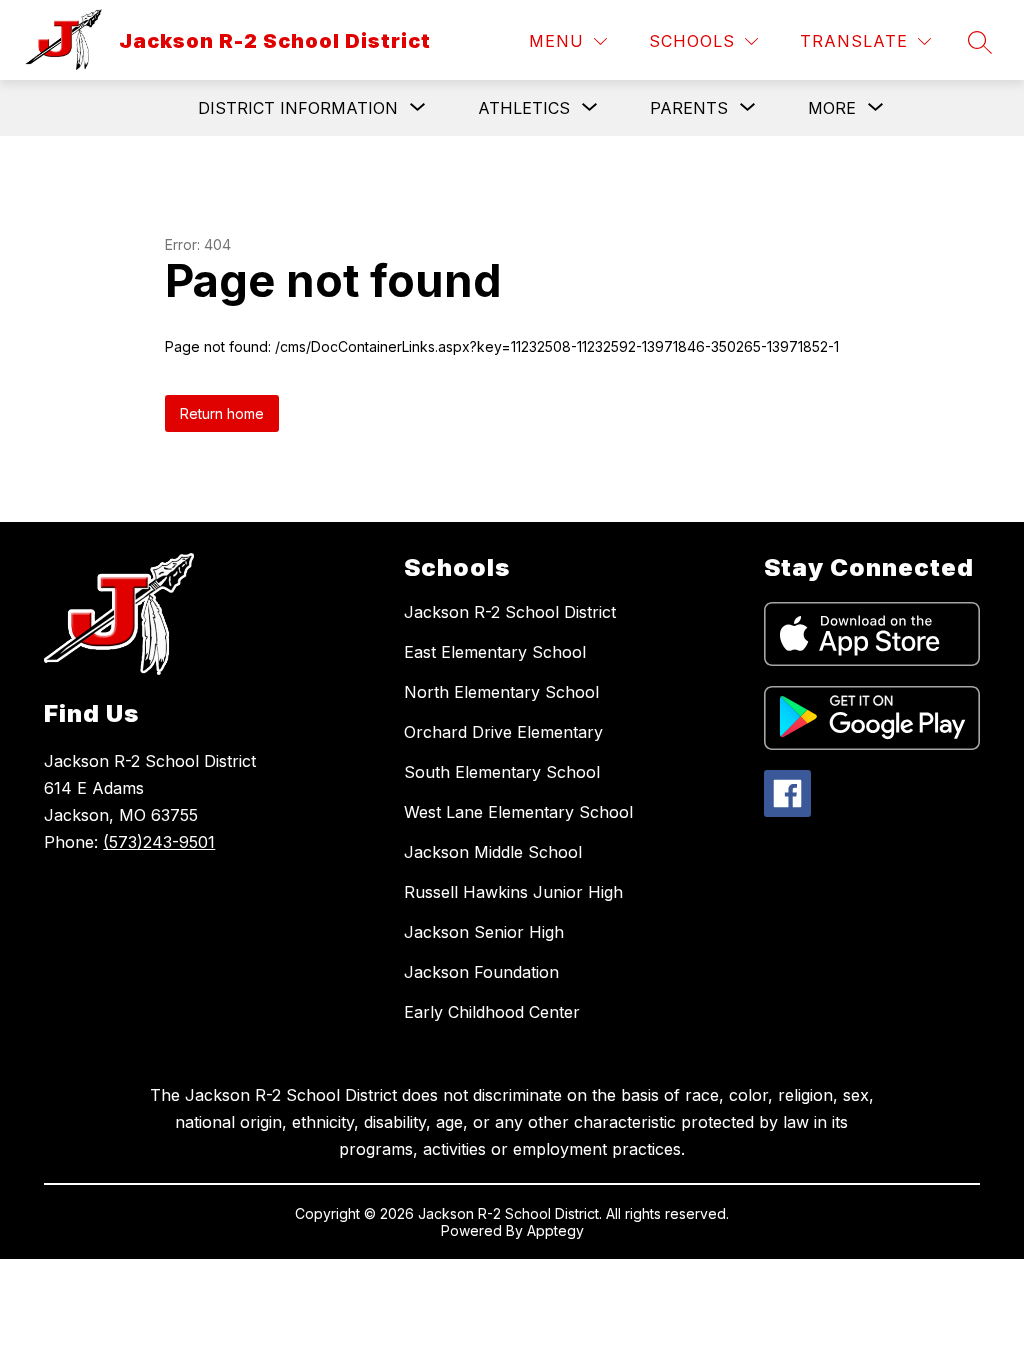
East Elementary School (495, 652)
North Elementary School (501, 692)
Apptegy (555, 1230)
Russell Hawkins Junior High (513, 892)
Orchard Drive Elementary (503, 732)
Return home (222, 413)
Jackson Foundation (481, 972)
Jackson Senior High (484, 932)
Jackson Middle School (493, 852)
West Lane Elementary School (518, 812)
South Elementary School (502, 772)
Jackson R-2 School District (510, 612)
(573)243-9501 (159, 842)
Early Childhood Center (492, 1012)
